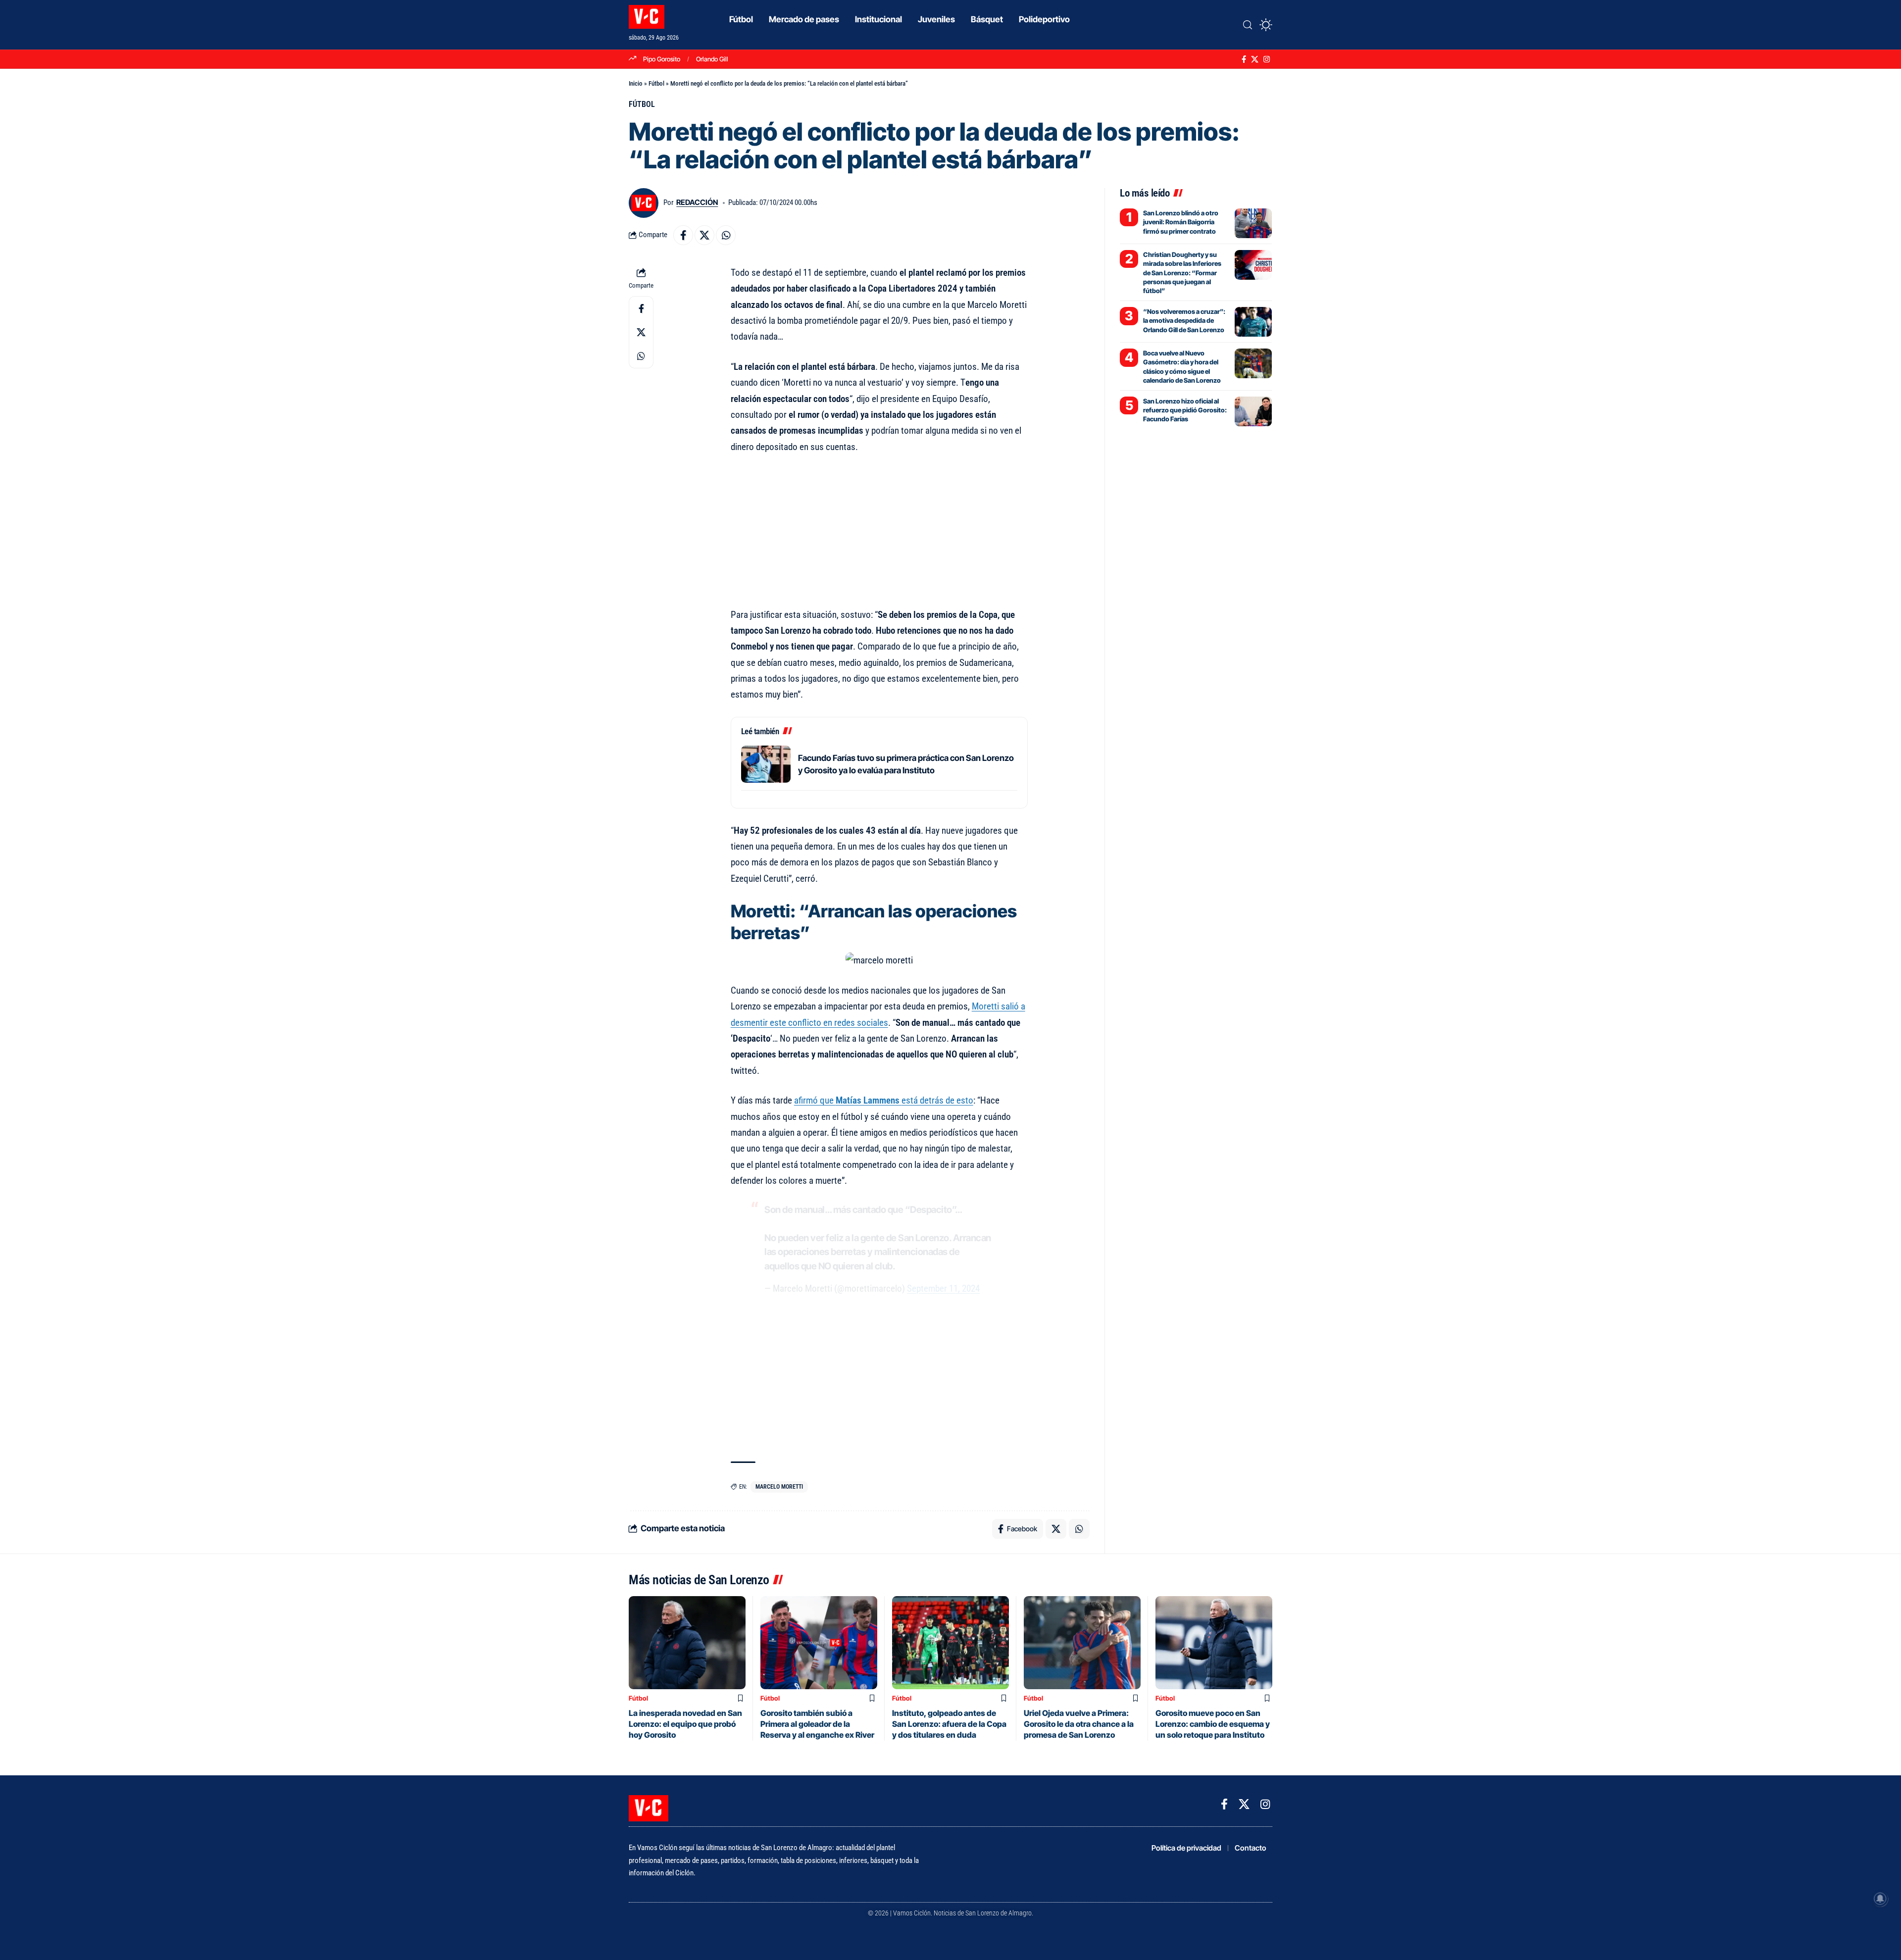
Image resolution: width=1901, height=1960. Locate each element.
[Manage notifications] (1880, 1899)
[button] (1248, 25)
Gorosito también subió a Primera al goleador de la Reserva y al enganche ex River (817, 1724)
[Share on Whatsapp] (726, 235)
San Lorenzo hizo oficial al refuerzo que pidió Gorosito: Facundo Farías (1185, 410)
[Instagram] (1267, 59)
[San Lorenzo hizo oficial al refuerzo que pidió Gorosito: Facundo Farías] (1253, 411)
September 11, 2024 (943, 1288)
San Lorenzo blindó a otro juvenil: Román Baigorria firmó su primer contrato (1181, 222)
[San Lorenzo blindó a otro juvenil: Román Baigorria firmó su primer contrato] (1253, 223)
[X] (1255, 59)
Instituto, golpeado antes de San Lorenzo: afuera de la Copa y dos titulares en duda (949, 1724)
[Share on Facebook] (683, 235)
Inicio (636, 83)
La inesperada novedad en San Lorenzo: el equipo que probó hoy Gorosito (685, 1724)
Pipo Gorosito (662, 59)
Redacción (697, 202)
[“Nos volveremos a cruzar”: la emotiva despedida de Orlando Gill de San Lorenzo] (1253, 322)
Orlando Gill (712, 59)
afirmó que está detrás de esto (884, 1100)
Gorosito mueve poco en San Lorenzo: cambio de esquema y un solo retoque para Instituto (1213, 1724)
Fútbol (656, 83)
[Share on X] (704, 235)
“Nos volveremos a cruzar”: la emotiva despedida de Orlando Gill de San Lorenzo (1184, 320)
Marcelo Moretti (779, 1487)
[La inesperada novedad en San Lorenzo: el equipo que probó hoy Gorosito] (687, 1643)
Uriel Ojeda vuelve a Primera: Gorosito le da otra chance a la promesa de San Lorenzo (1079, 1724)
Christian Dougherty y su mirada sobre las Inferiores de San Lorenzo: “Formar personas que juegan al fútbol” (1182, 273)
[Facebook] (1244, 59)
